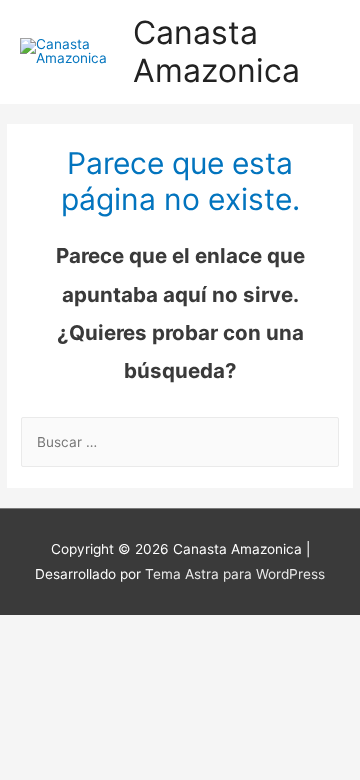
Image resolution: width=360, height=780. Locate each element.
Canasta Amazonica (216, 51)
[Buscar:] (180, 442)
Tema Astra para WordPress (235, 574)
